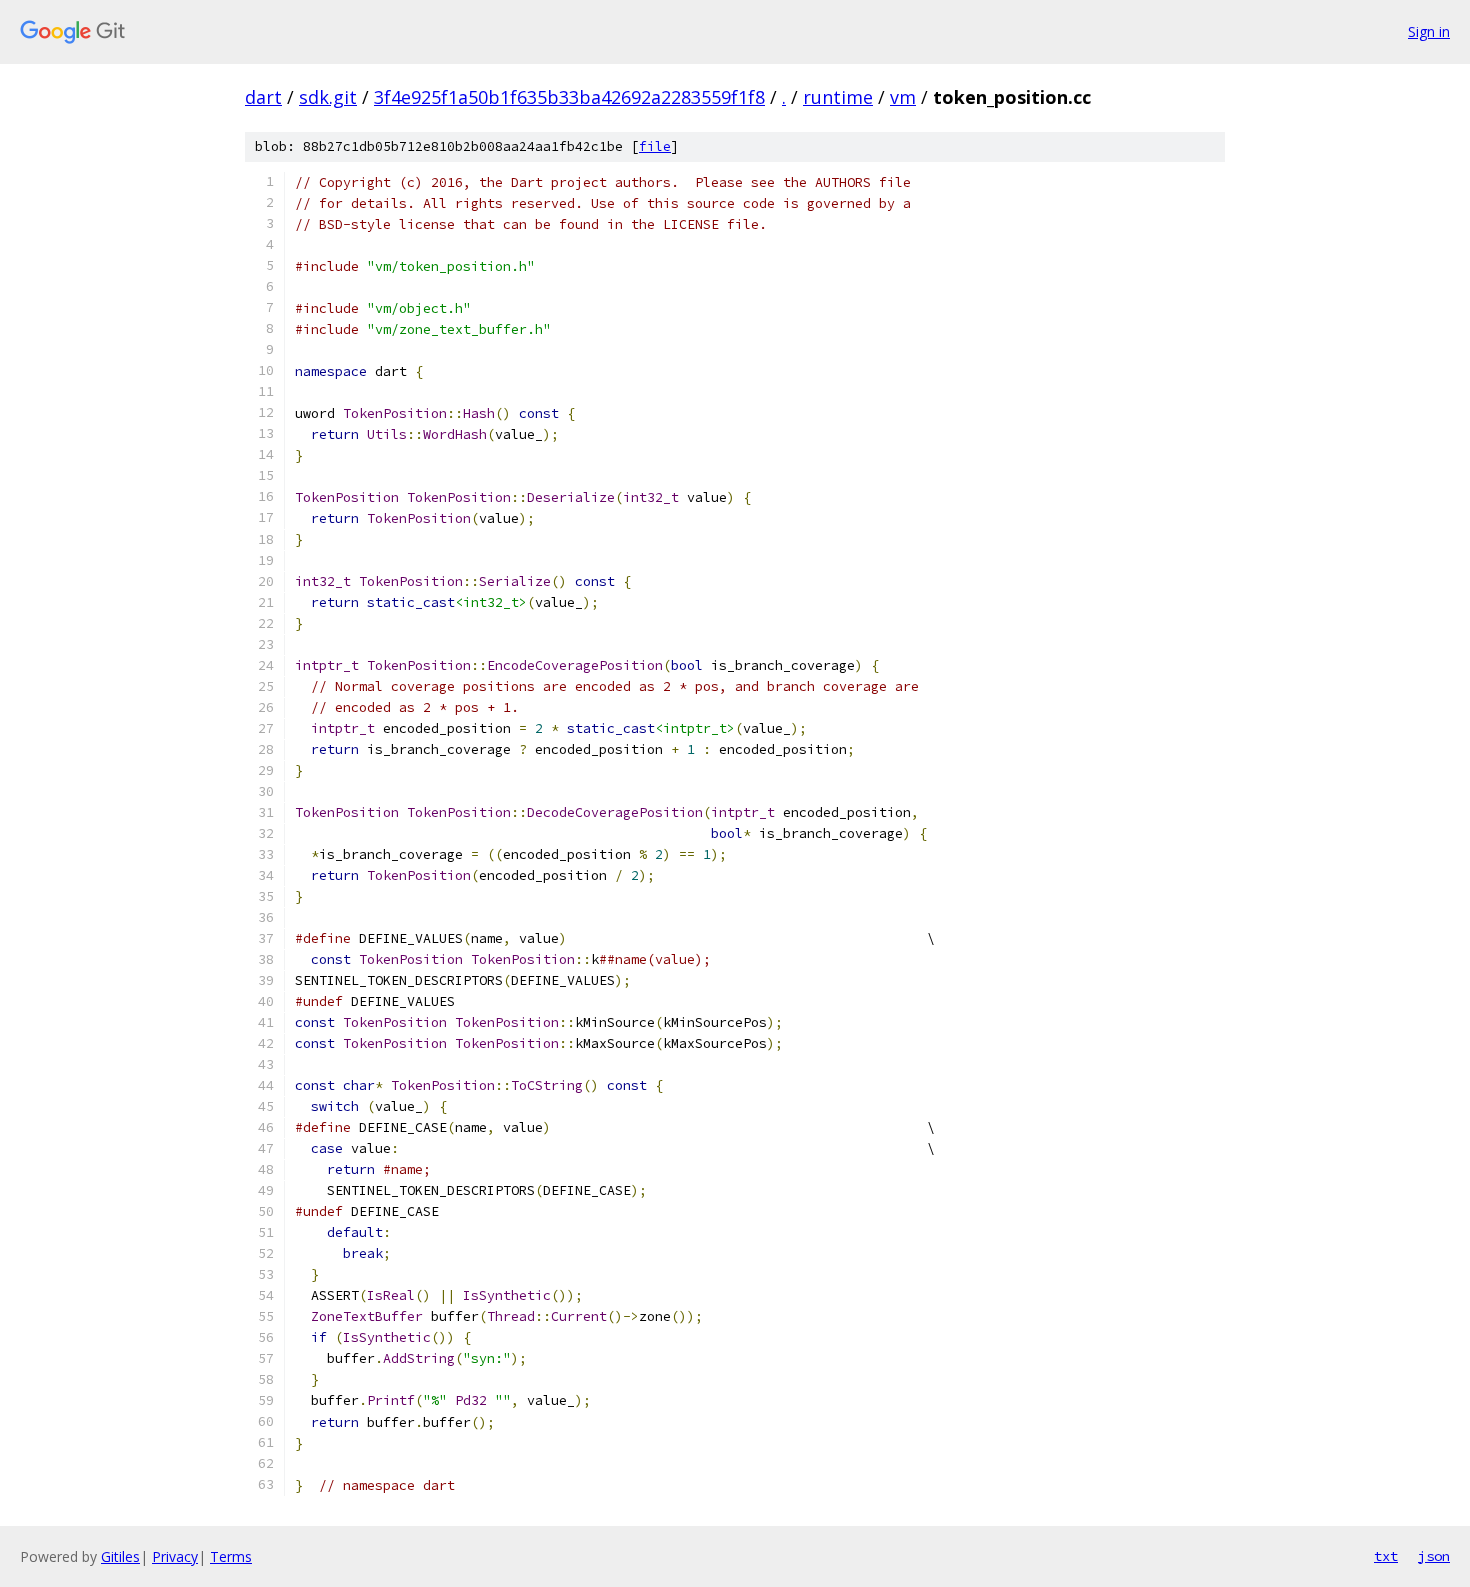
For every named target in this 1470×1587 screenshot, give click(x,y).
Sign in (1429, 31)
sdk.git (328, 97)
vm (903, 97)
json (1434, 1556)
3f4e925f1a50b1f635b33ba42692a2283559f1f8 (569, 97)
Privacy (175, 1556)
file (655, 146)
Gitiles (120, 1556)
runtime (838, 97)
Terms (231, 1556)
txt (1386, 1556)
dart (263, 97)
